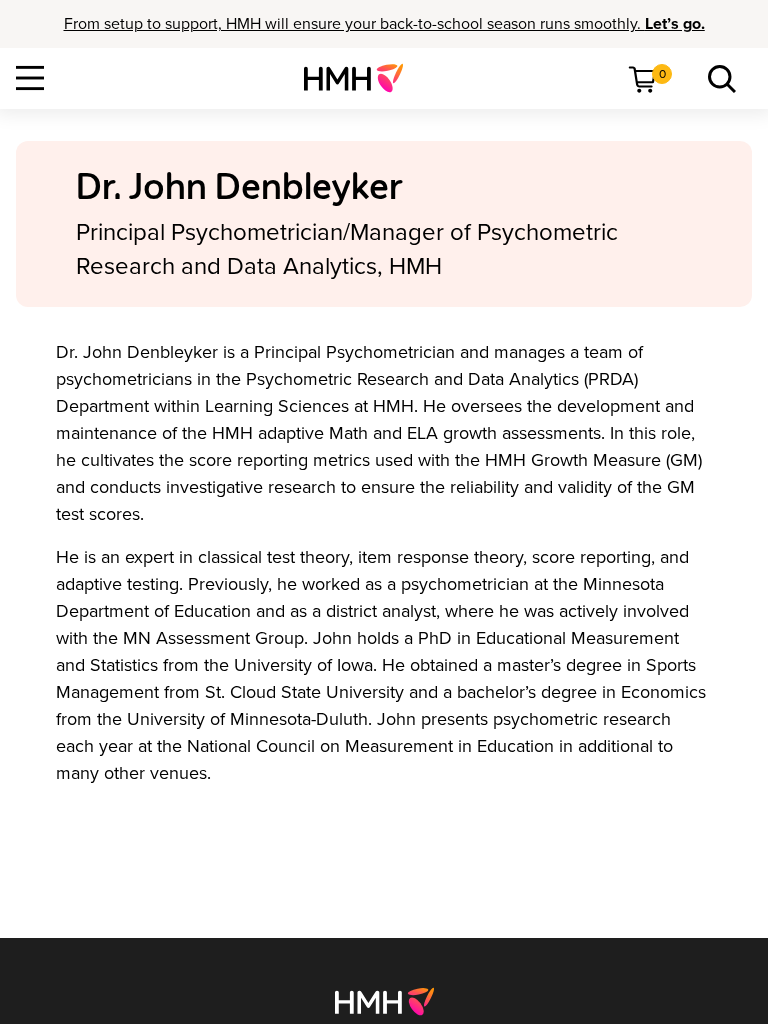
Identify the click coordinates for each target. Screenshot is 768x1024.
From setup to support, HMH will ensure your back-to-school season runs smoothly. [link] (384, 24)
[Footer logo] (384, 1000)
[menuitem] (361, 78)
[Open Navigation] (30, 78)
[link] (361, 78)
